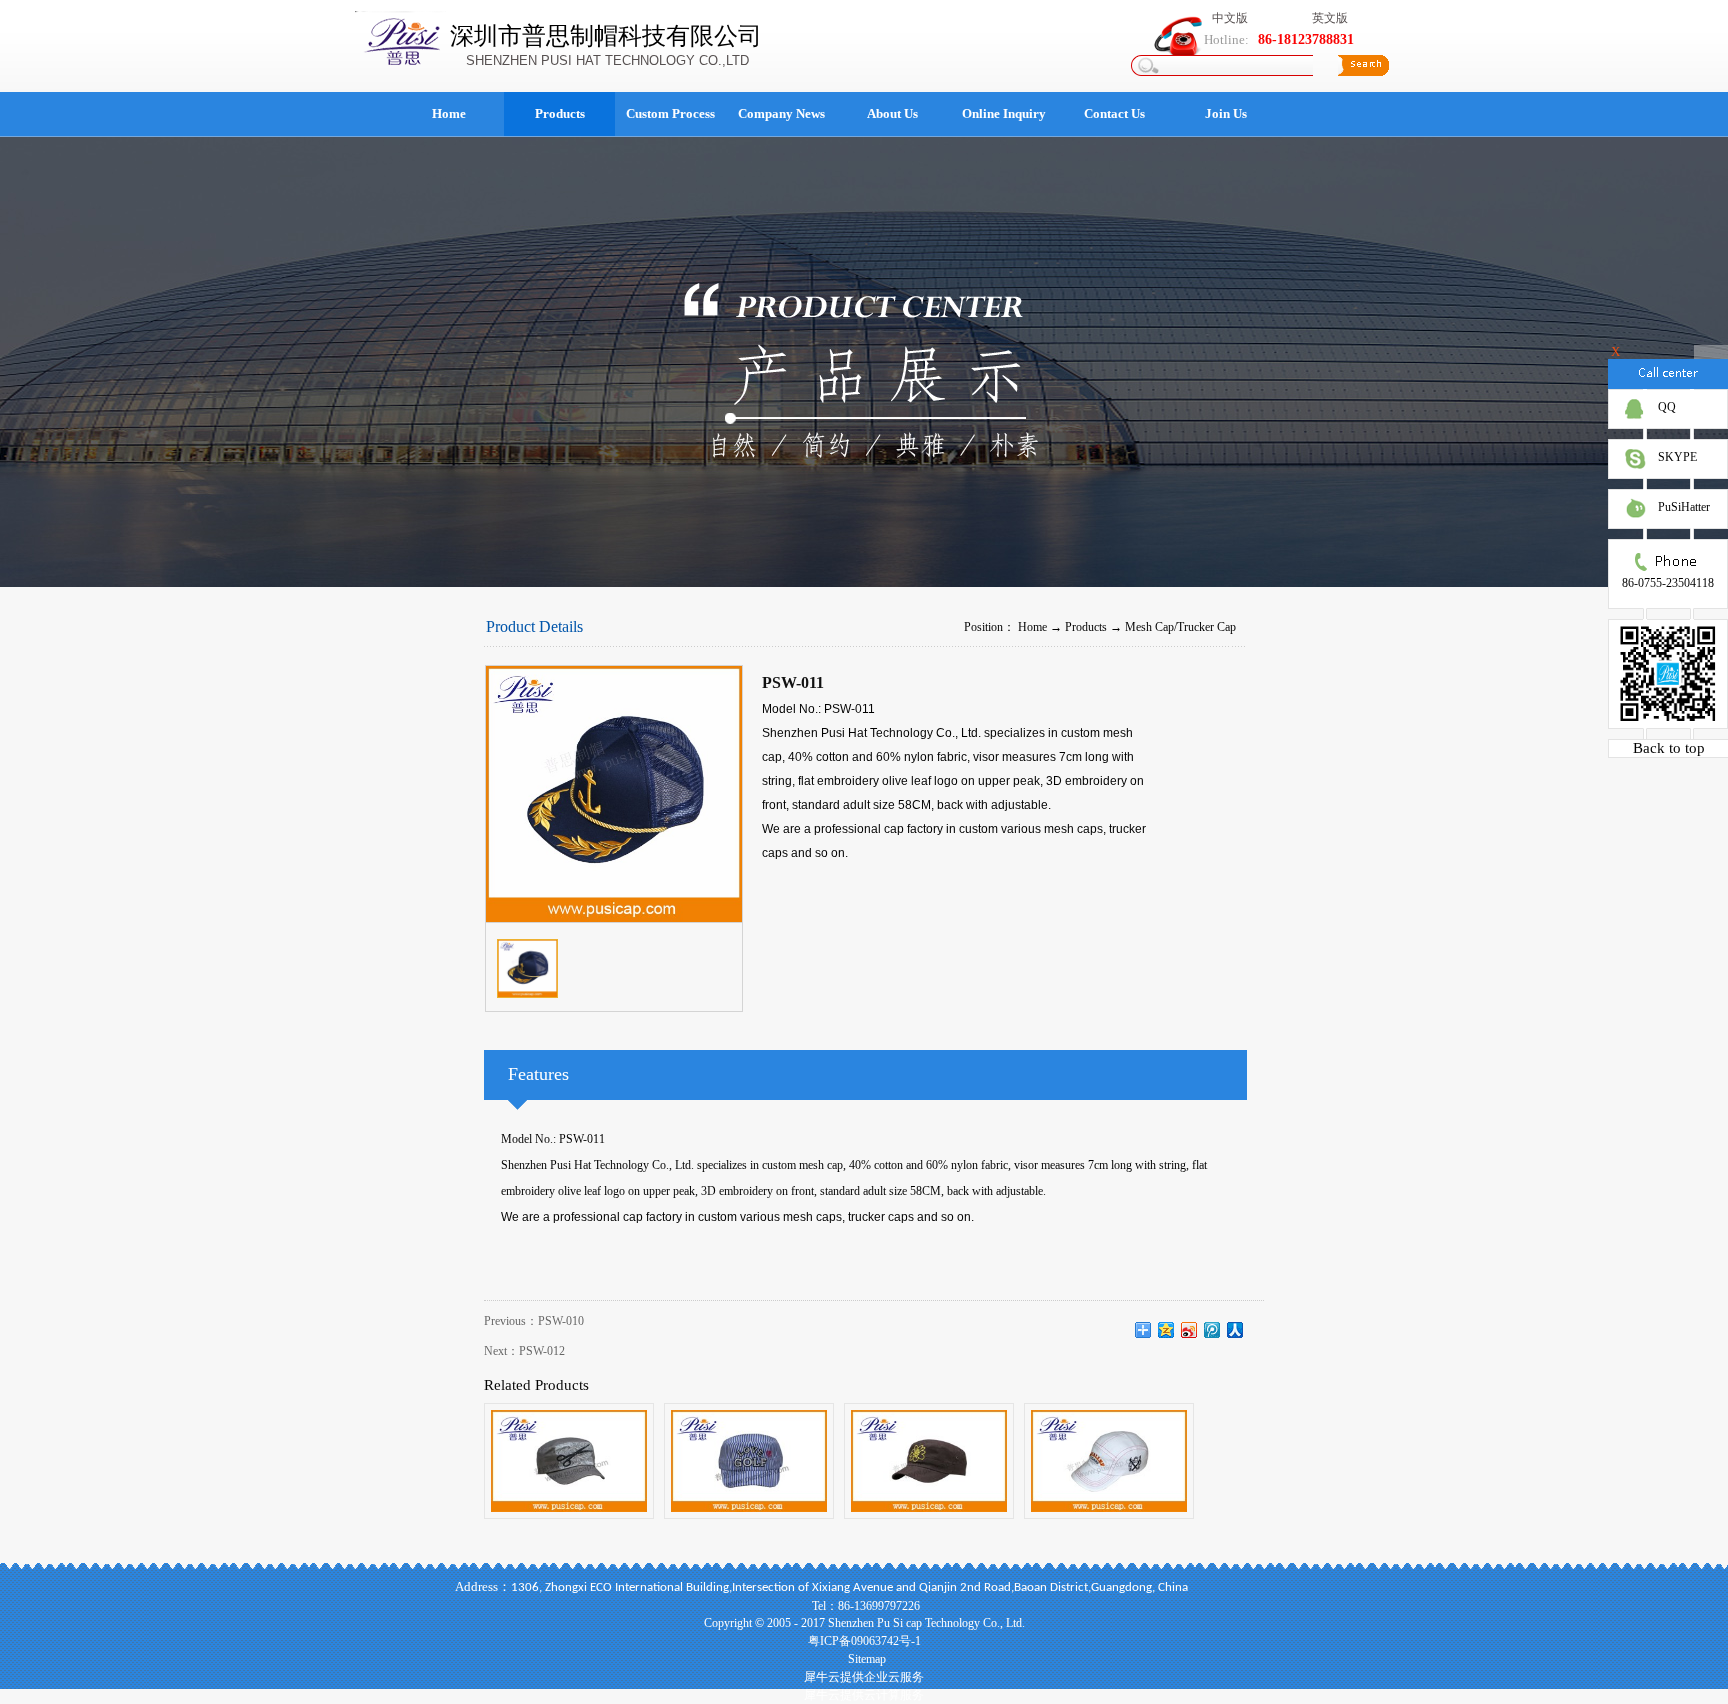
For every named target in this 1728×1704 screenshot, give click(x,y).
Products (1086, 627)
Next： (524, 1351)
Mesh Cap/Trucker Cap (1180, 627)
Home (449, 113)
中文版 (1230, 18)
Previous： (534, 1321)
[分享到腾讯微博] (1212, 1330)
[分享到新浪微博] (1189, 1330)
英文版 (1330, 18)
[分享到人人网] (1235, 1330)
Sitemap (864, 1659)
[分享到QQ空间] (1166, 1330)
